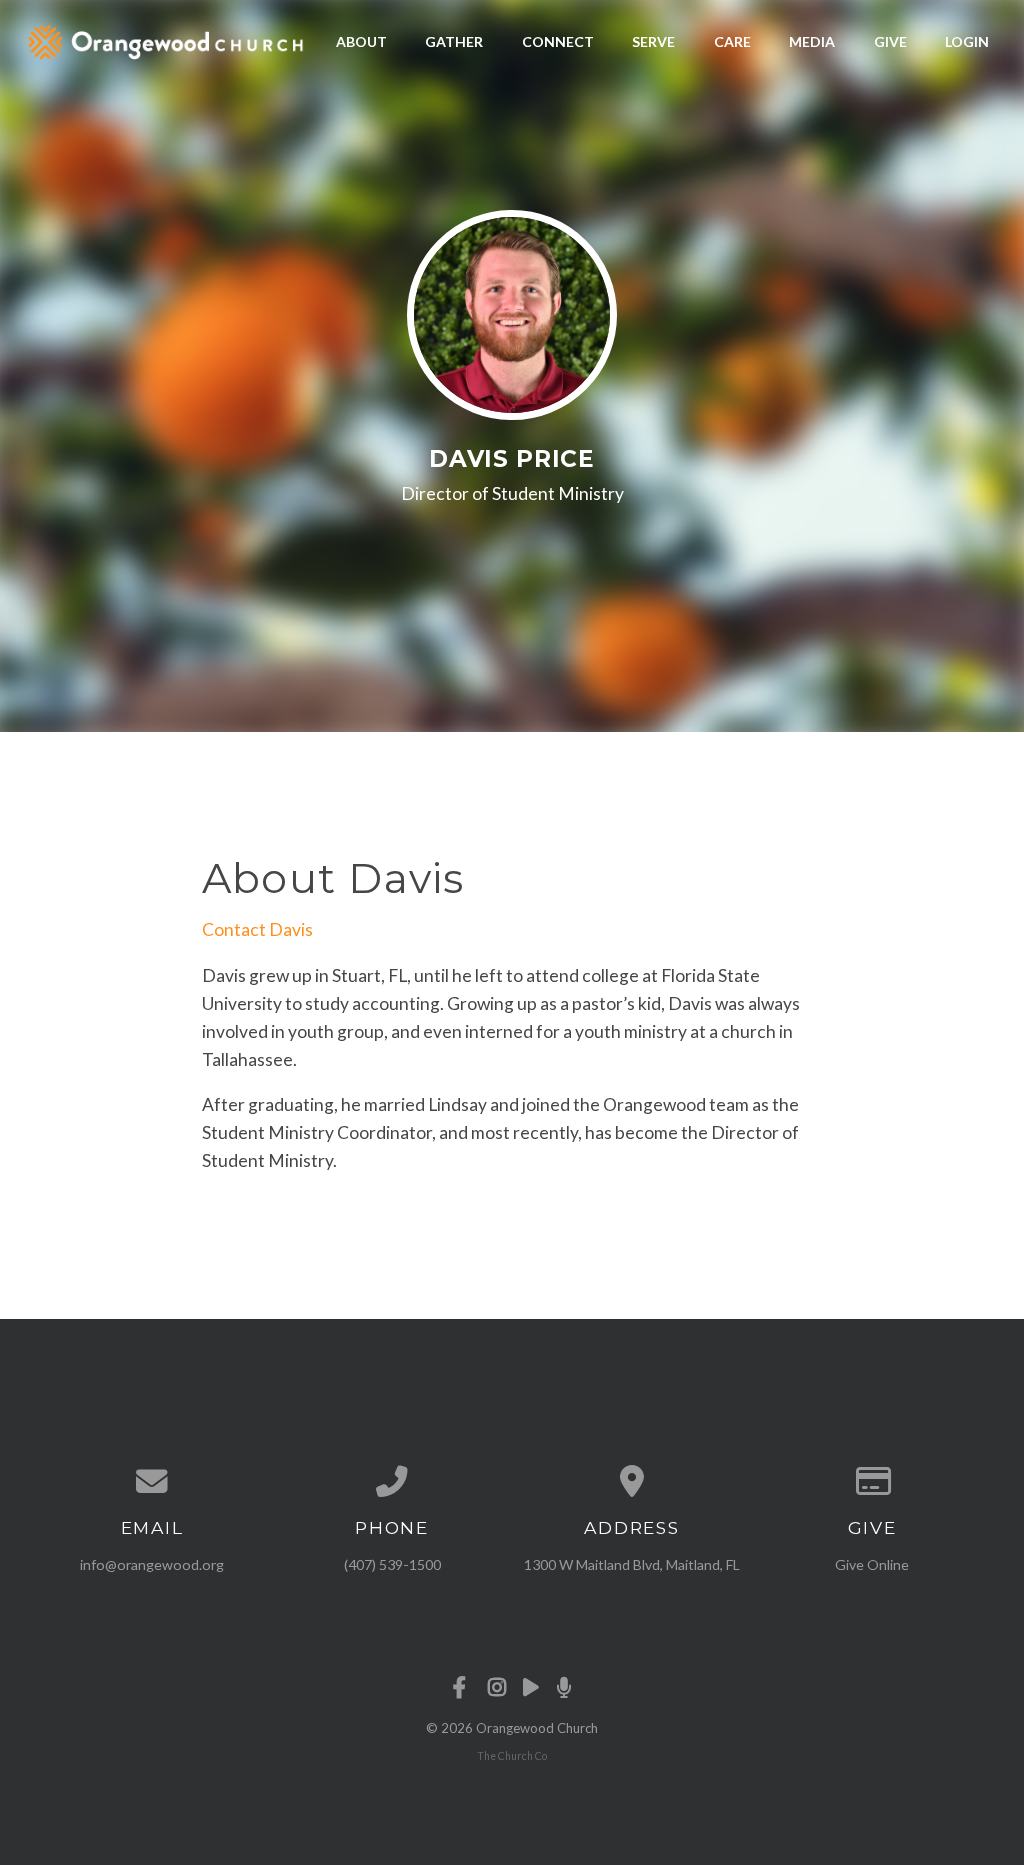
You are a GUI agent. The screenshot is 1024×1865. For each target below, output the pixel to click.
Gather (454, 41)
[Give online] (872, 1482)
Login (967, 41)
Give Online (872, 1564)
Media (812, 41)
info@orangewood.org (152, 1564)
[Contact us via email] (152, 1482)
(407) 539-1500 (392, 1564)
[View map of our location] (632, 1482)
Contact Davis (257, 929)
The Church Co (512, 1756)
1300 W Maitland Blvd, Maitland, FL (632, 1564)
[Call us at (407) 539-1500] (392, 1482)
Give (890, 41)
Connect (558, 41)
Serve (653, 41)
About (361, 41)
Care (732, 41)
